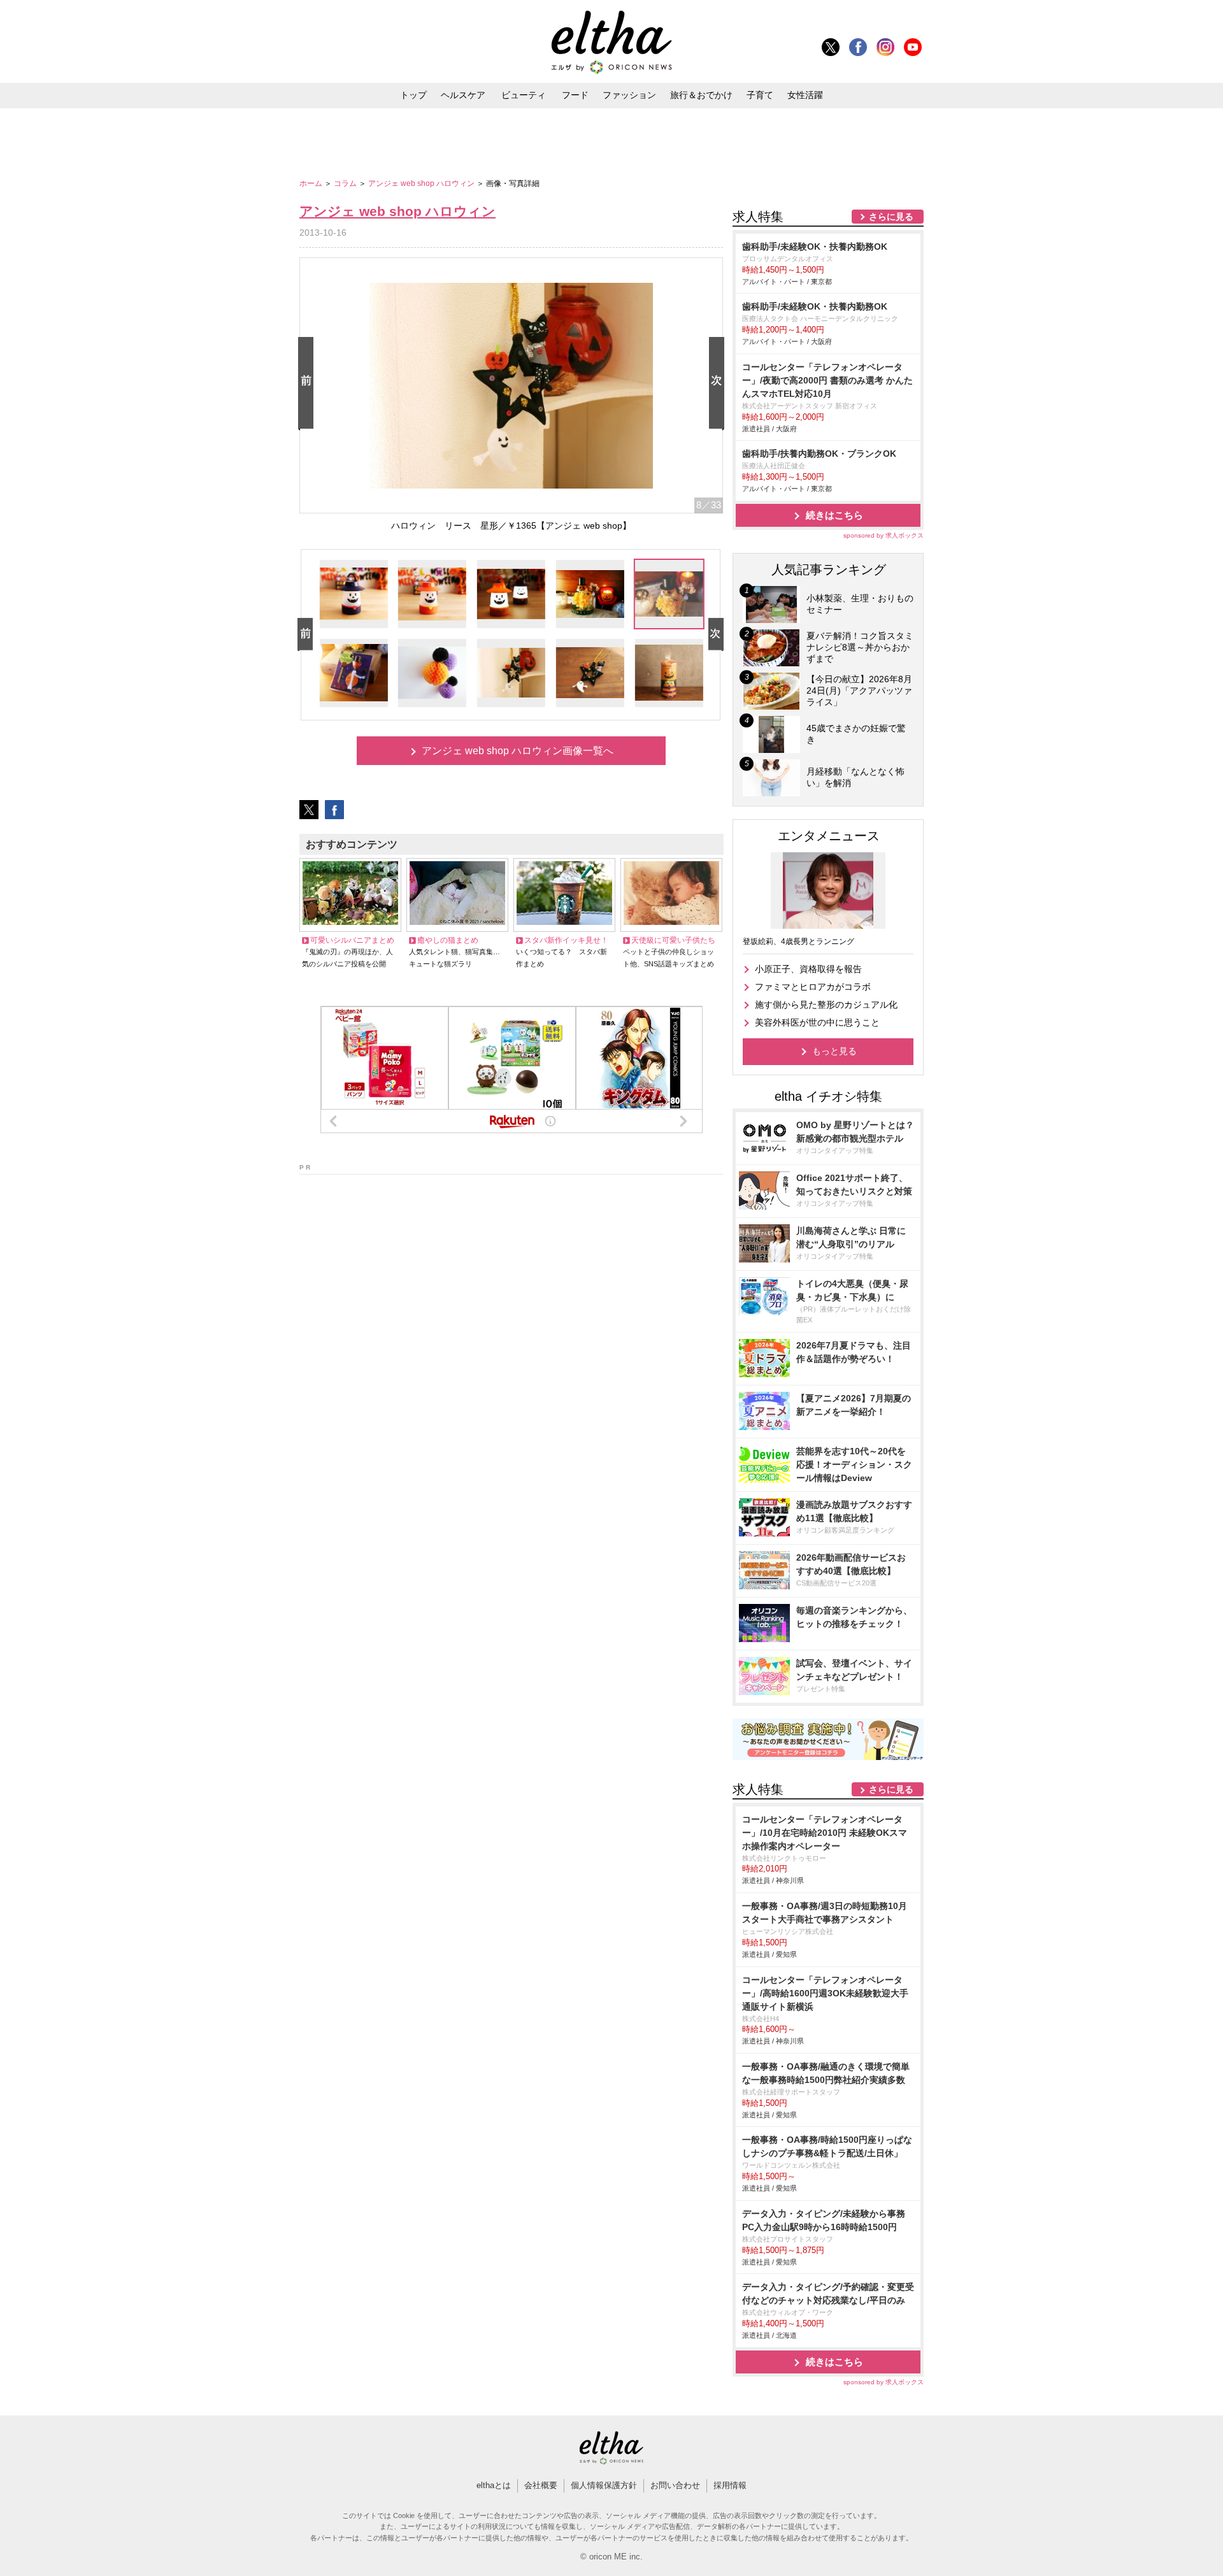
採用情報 (730, 2485)
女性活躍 (805, 95)
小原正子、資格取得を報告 (808, 969)
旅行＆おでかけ (701, 95)
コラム (346, 183)
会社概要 (541, 2485)
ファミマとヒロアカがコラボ (813, 987)
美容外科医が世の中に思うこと (817, 1022)
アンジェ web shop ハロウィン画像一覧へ (518, 751)
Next (719, 384)
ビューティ (524, 95)
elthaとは (494, 2485)
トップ (413, 95)
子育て (760, 95)
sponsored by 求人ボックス (883, 535)
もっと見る (834, 1051)
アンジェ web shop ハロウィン (422, 183)
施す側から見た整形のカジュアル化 (826, 1005)
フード (575, 95)
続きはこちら (834, 515)
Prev (308, 384)
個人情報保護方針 (604, 2485)
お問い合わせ (675, 2485)
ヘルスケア (463, 95)
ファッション (629, 95)
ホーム (312, 183)
